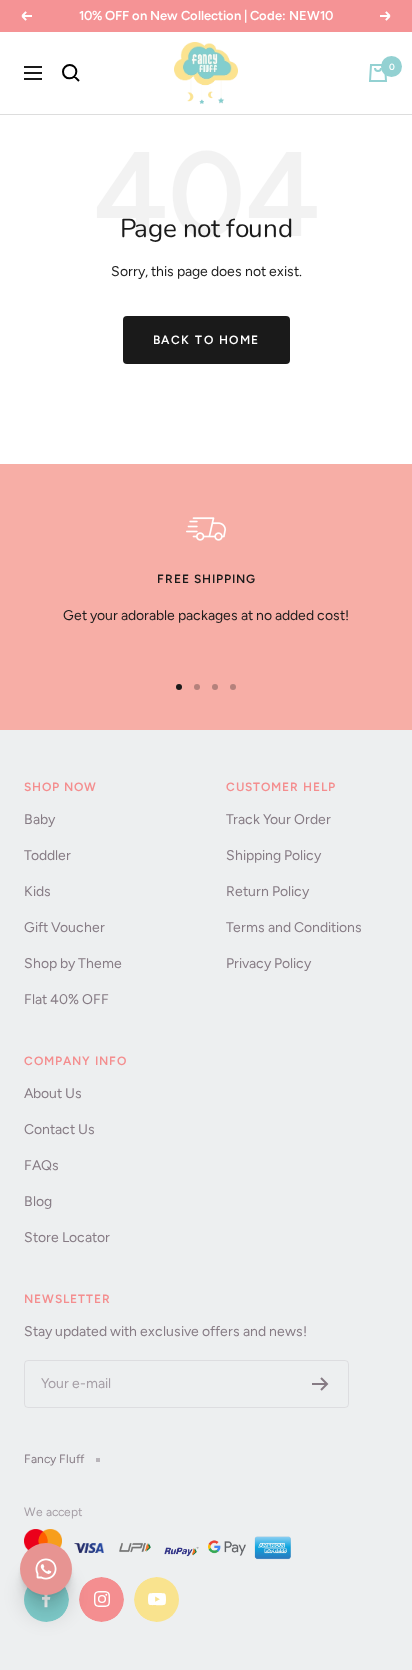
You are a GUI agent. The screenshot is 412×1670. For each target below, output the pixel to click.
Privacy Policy (268, 963)
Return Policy (267, 891)
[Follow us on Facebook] (46, 1599)
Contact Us (59, 1129)
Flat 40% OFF (66, 999)
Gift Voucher (64, 927)
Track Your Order (278, 819)
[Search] (71, 73)
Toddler (47, 855)
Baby (39, 819)
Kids (37, 891)
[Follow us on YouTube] (156, 1599)
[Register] (320, 1384)
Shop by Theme (73, 963)
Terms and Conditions (294, 927)
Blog (38, 1201)
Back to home (206, 340)
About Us (53, 1093)
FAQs (41, 1165)
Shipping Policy (273, 855)
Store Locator (67, 1237)
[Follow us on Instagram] (101, 1599)
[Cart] (378, 73)
